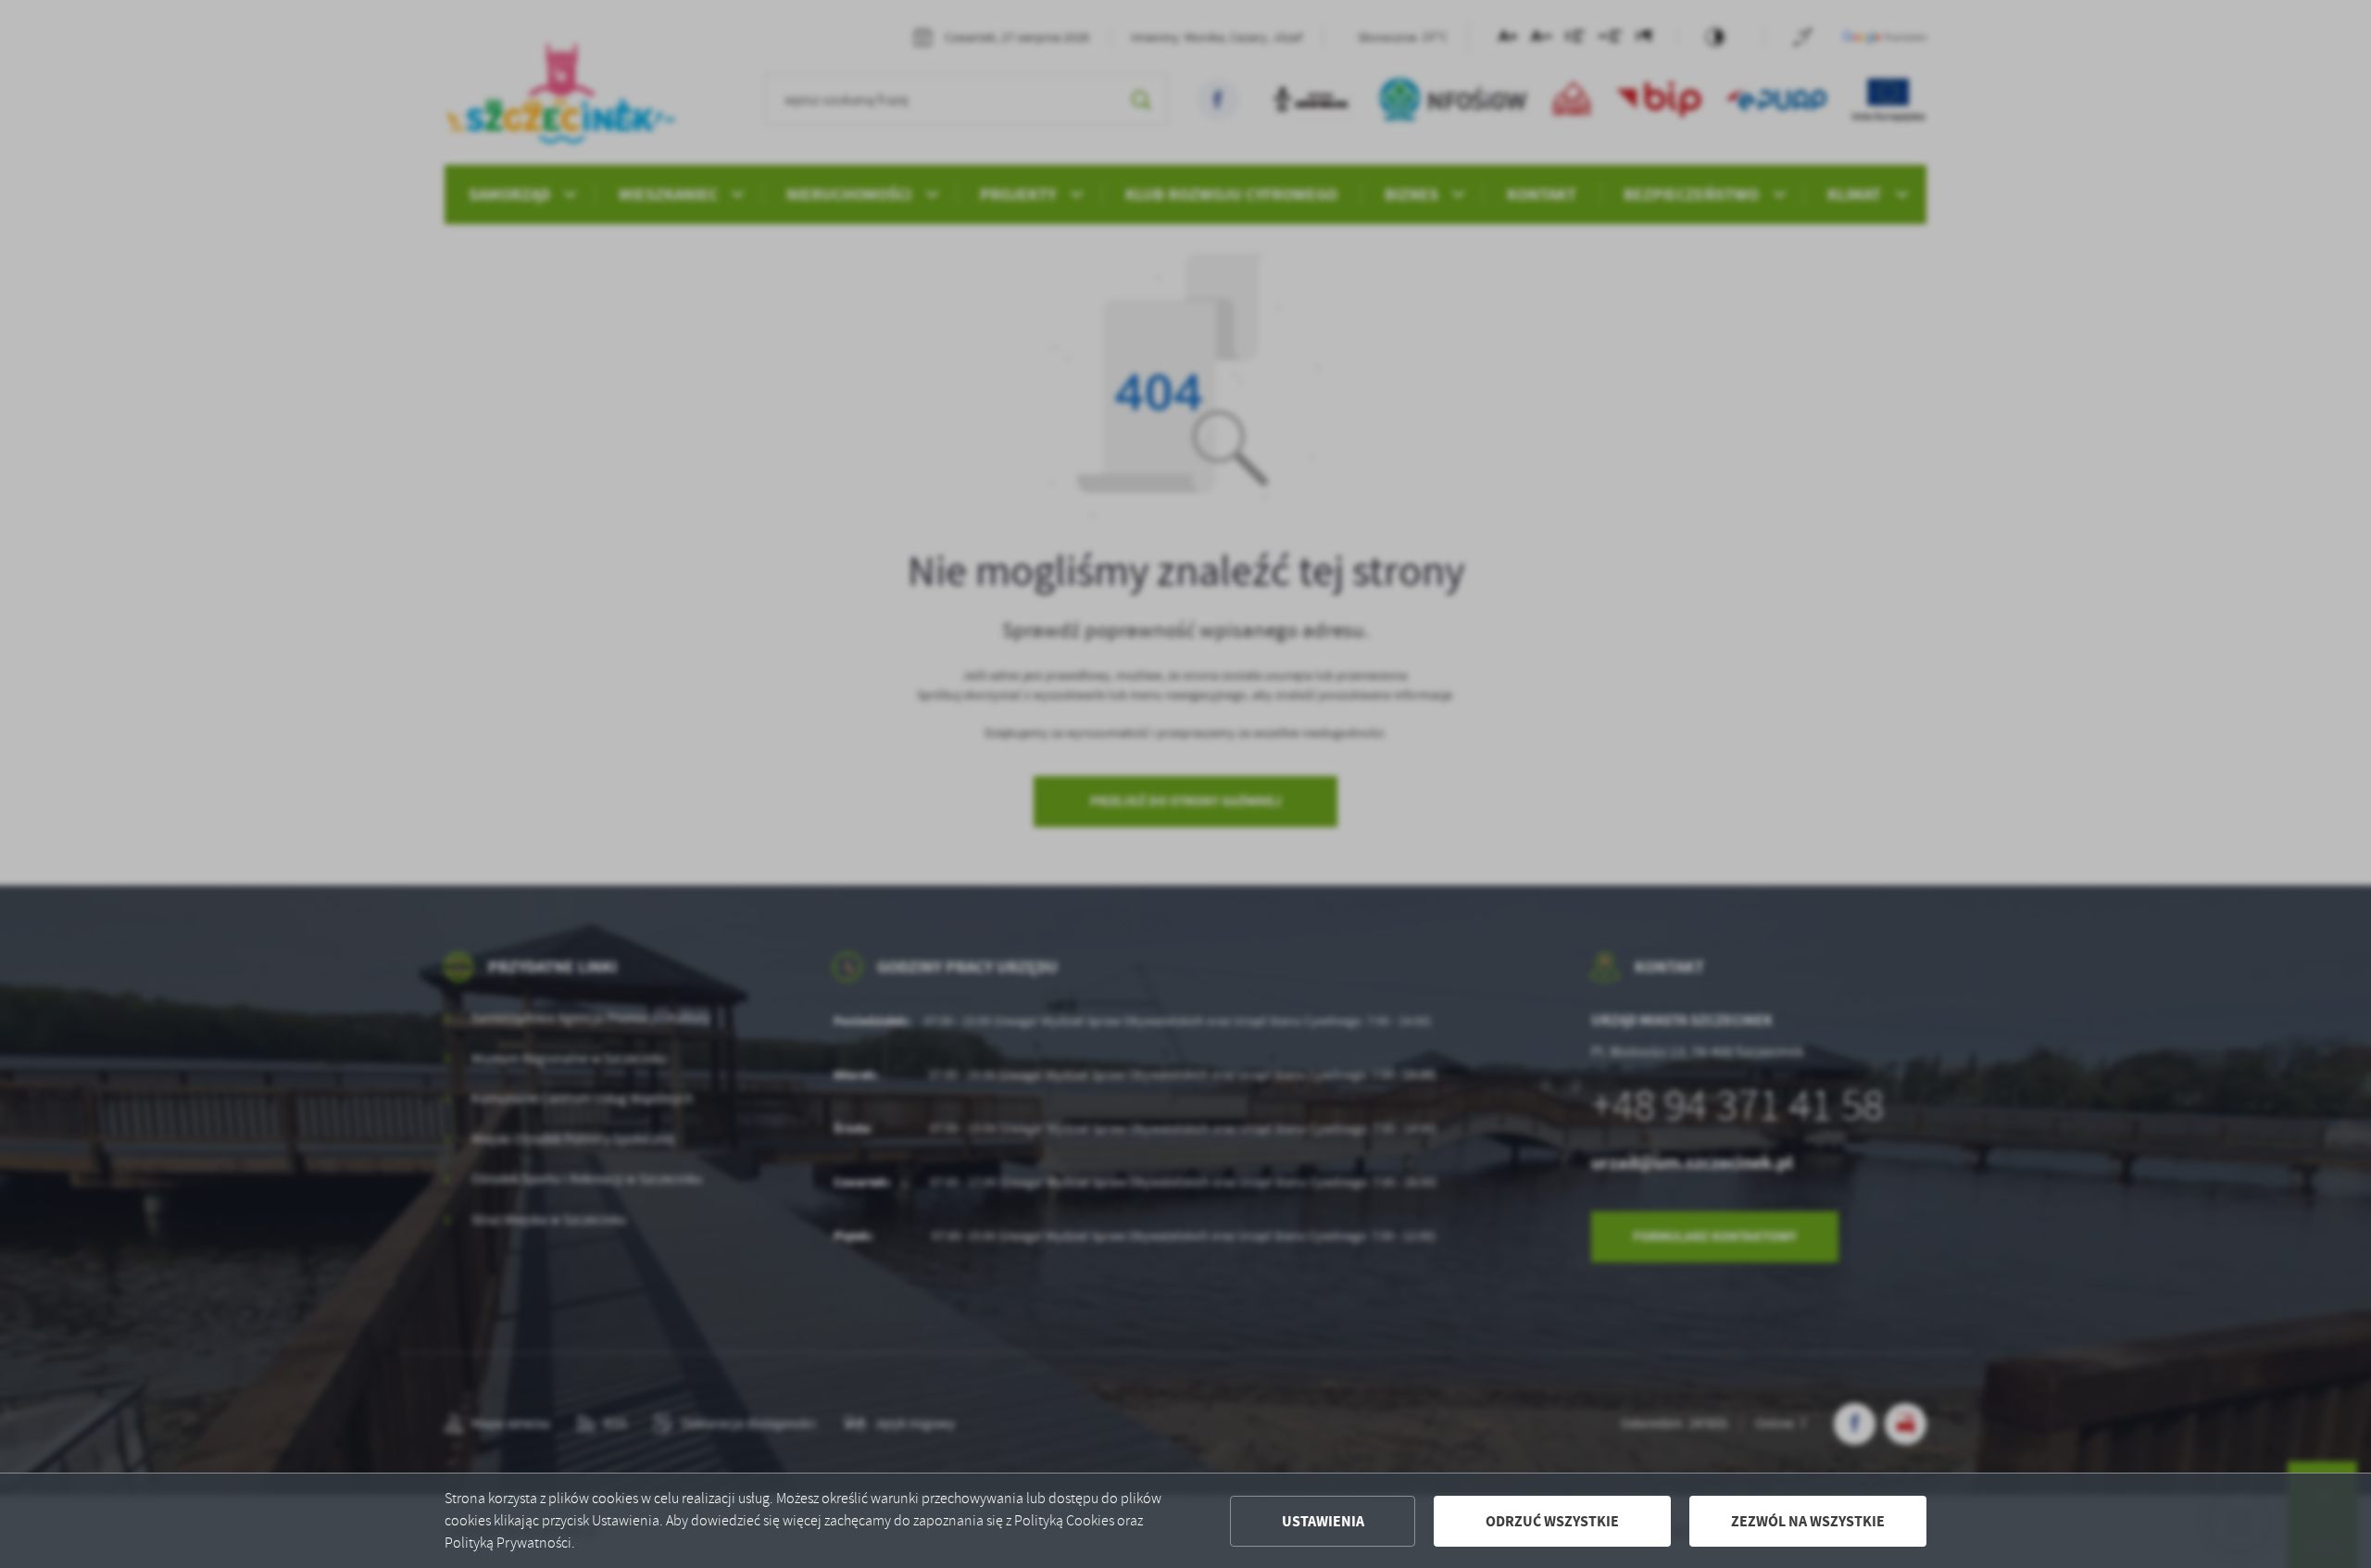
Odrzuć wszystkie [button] (1552, 1521)
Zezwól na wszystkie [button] (1808, 1521)
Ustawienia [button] (1323, 1521)
